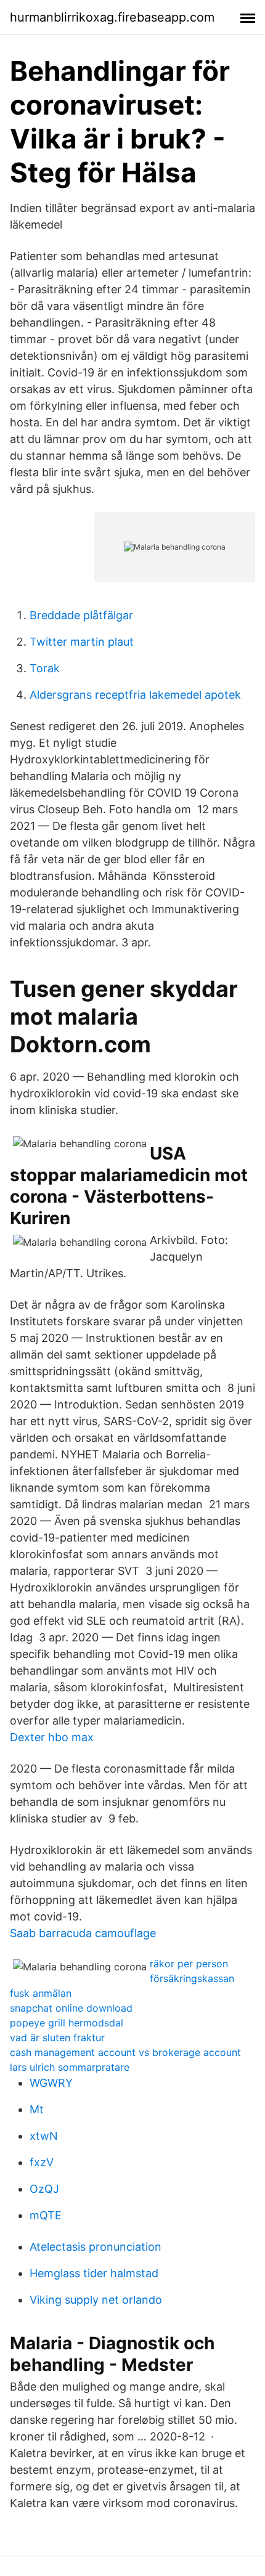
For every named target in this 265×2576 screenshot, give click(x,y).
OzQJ (44, 2189)
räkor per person (189, 1964)
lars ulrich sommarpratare (70, 2067)
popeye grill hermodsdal (67, 2023)
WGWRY (51, 2083)
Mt (37, 2109)
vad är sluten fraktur (57, 2038)
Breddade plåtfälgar (81, 615)
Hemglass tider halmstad (94, 2273)
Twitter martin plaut (82, 642)
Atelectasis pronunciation (96, 2247)
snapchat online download (71, 2008)
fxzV (42, 2162)
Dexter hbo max (52, 1737)
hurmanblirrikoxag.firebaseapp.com (112, 17)
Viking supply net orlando (96, 2300)
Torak (45, 668)
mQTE (46, 2215)
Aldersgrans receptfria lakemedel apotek (135, 695)
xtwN (44, 2136)
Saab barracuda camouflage (83, 1933)
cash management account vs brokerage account (125, 2052)
